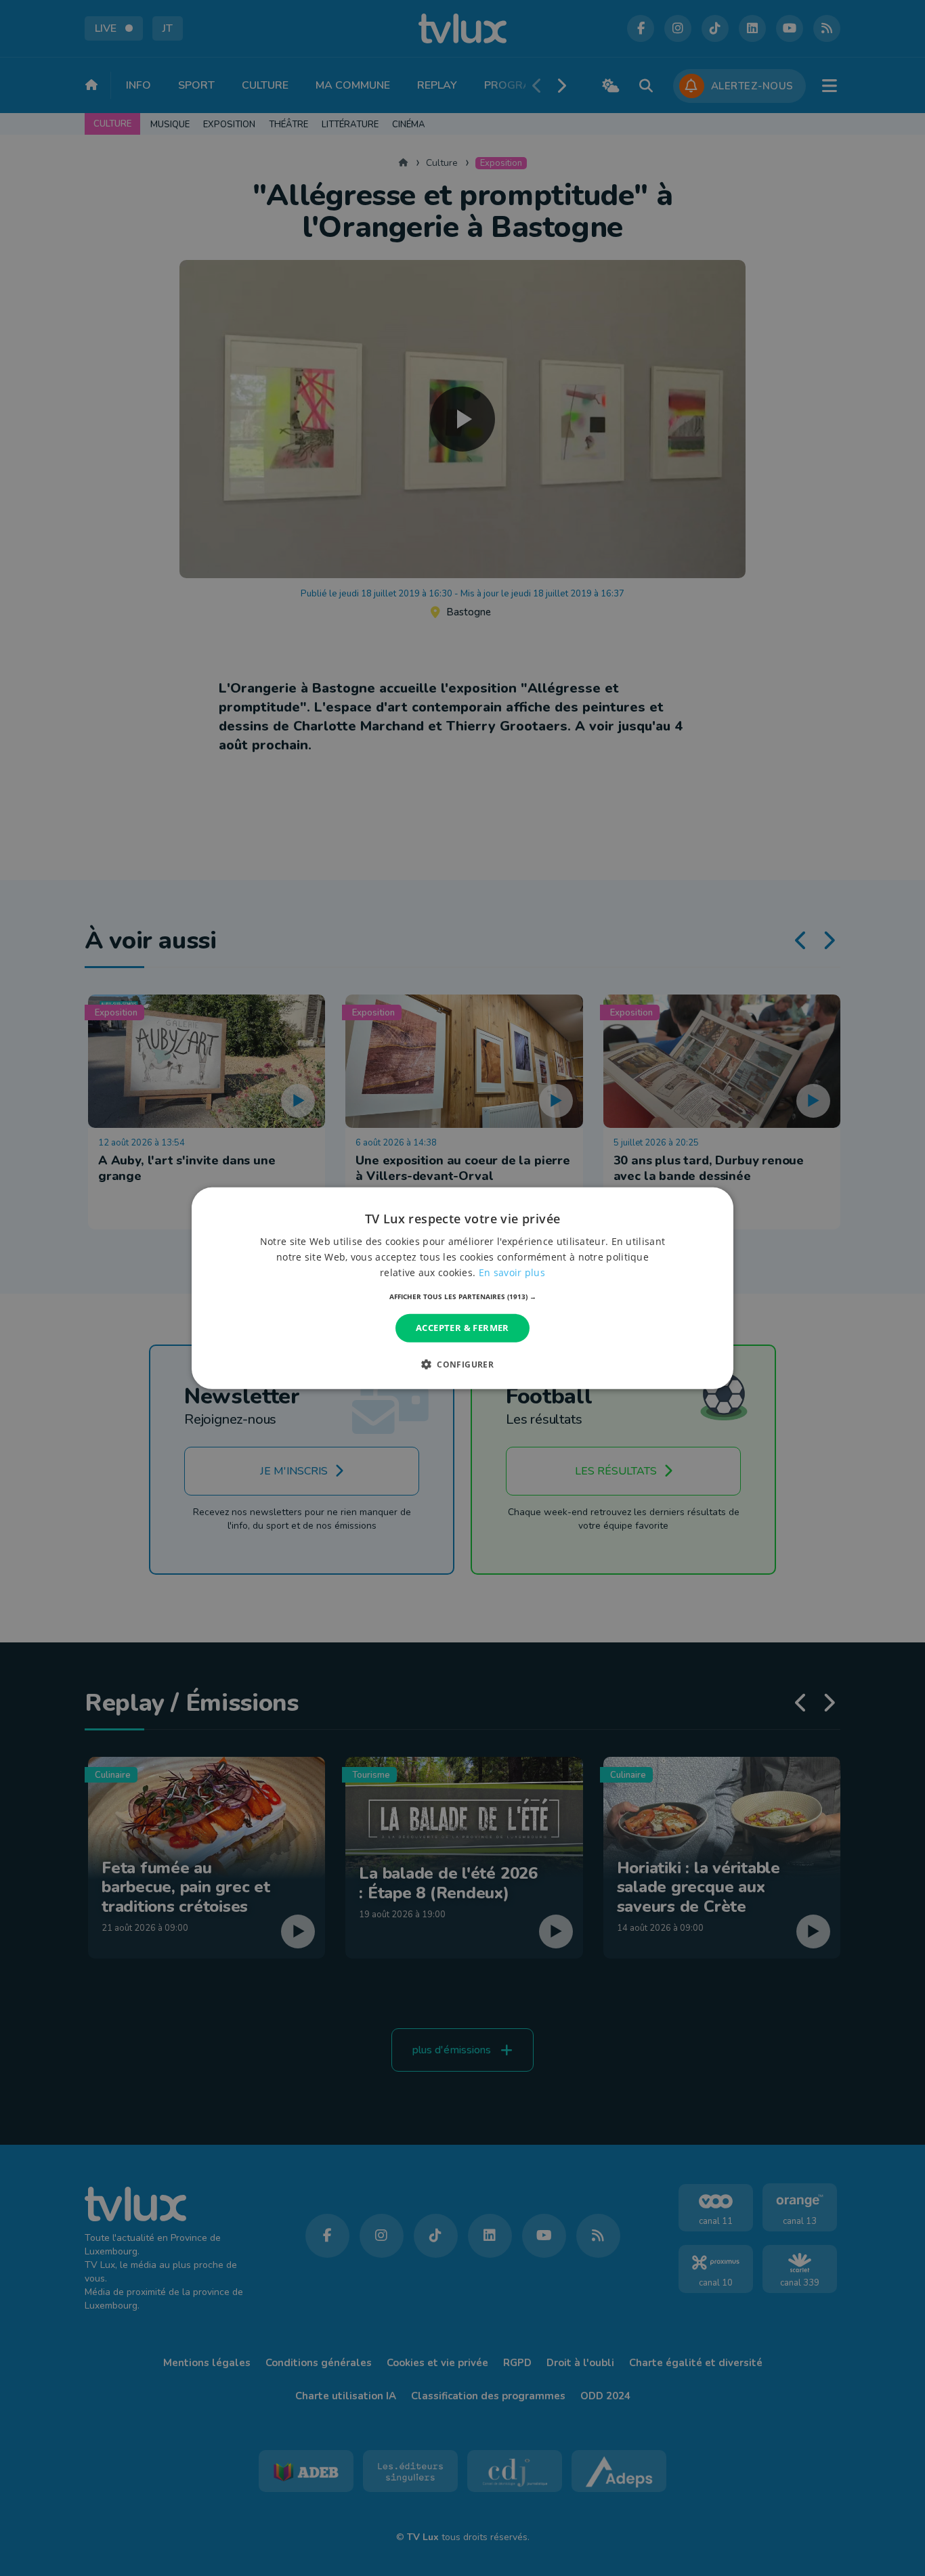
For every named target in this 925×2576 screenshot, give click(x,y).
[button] (463, 1296)
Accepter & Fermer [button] (462, 1328)
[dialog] (462, 1288)
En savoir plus (512, 1272)
